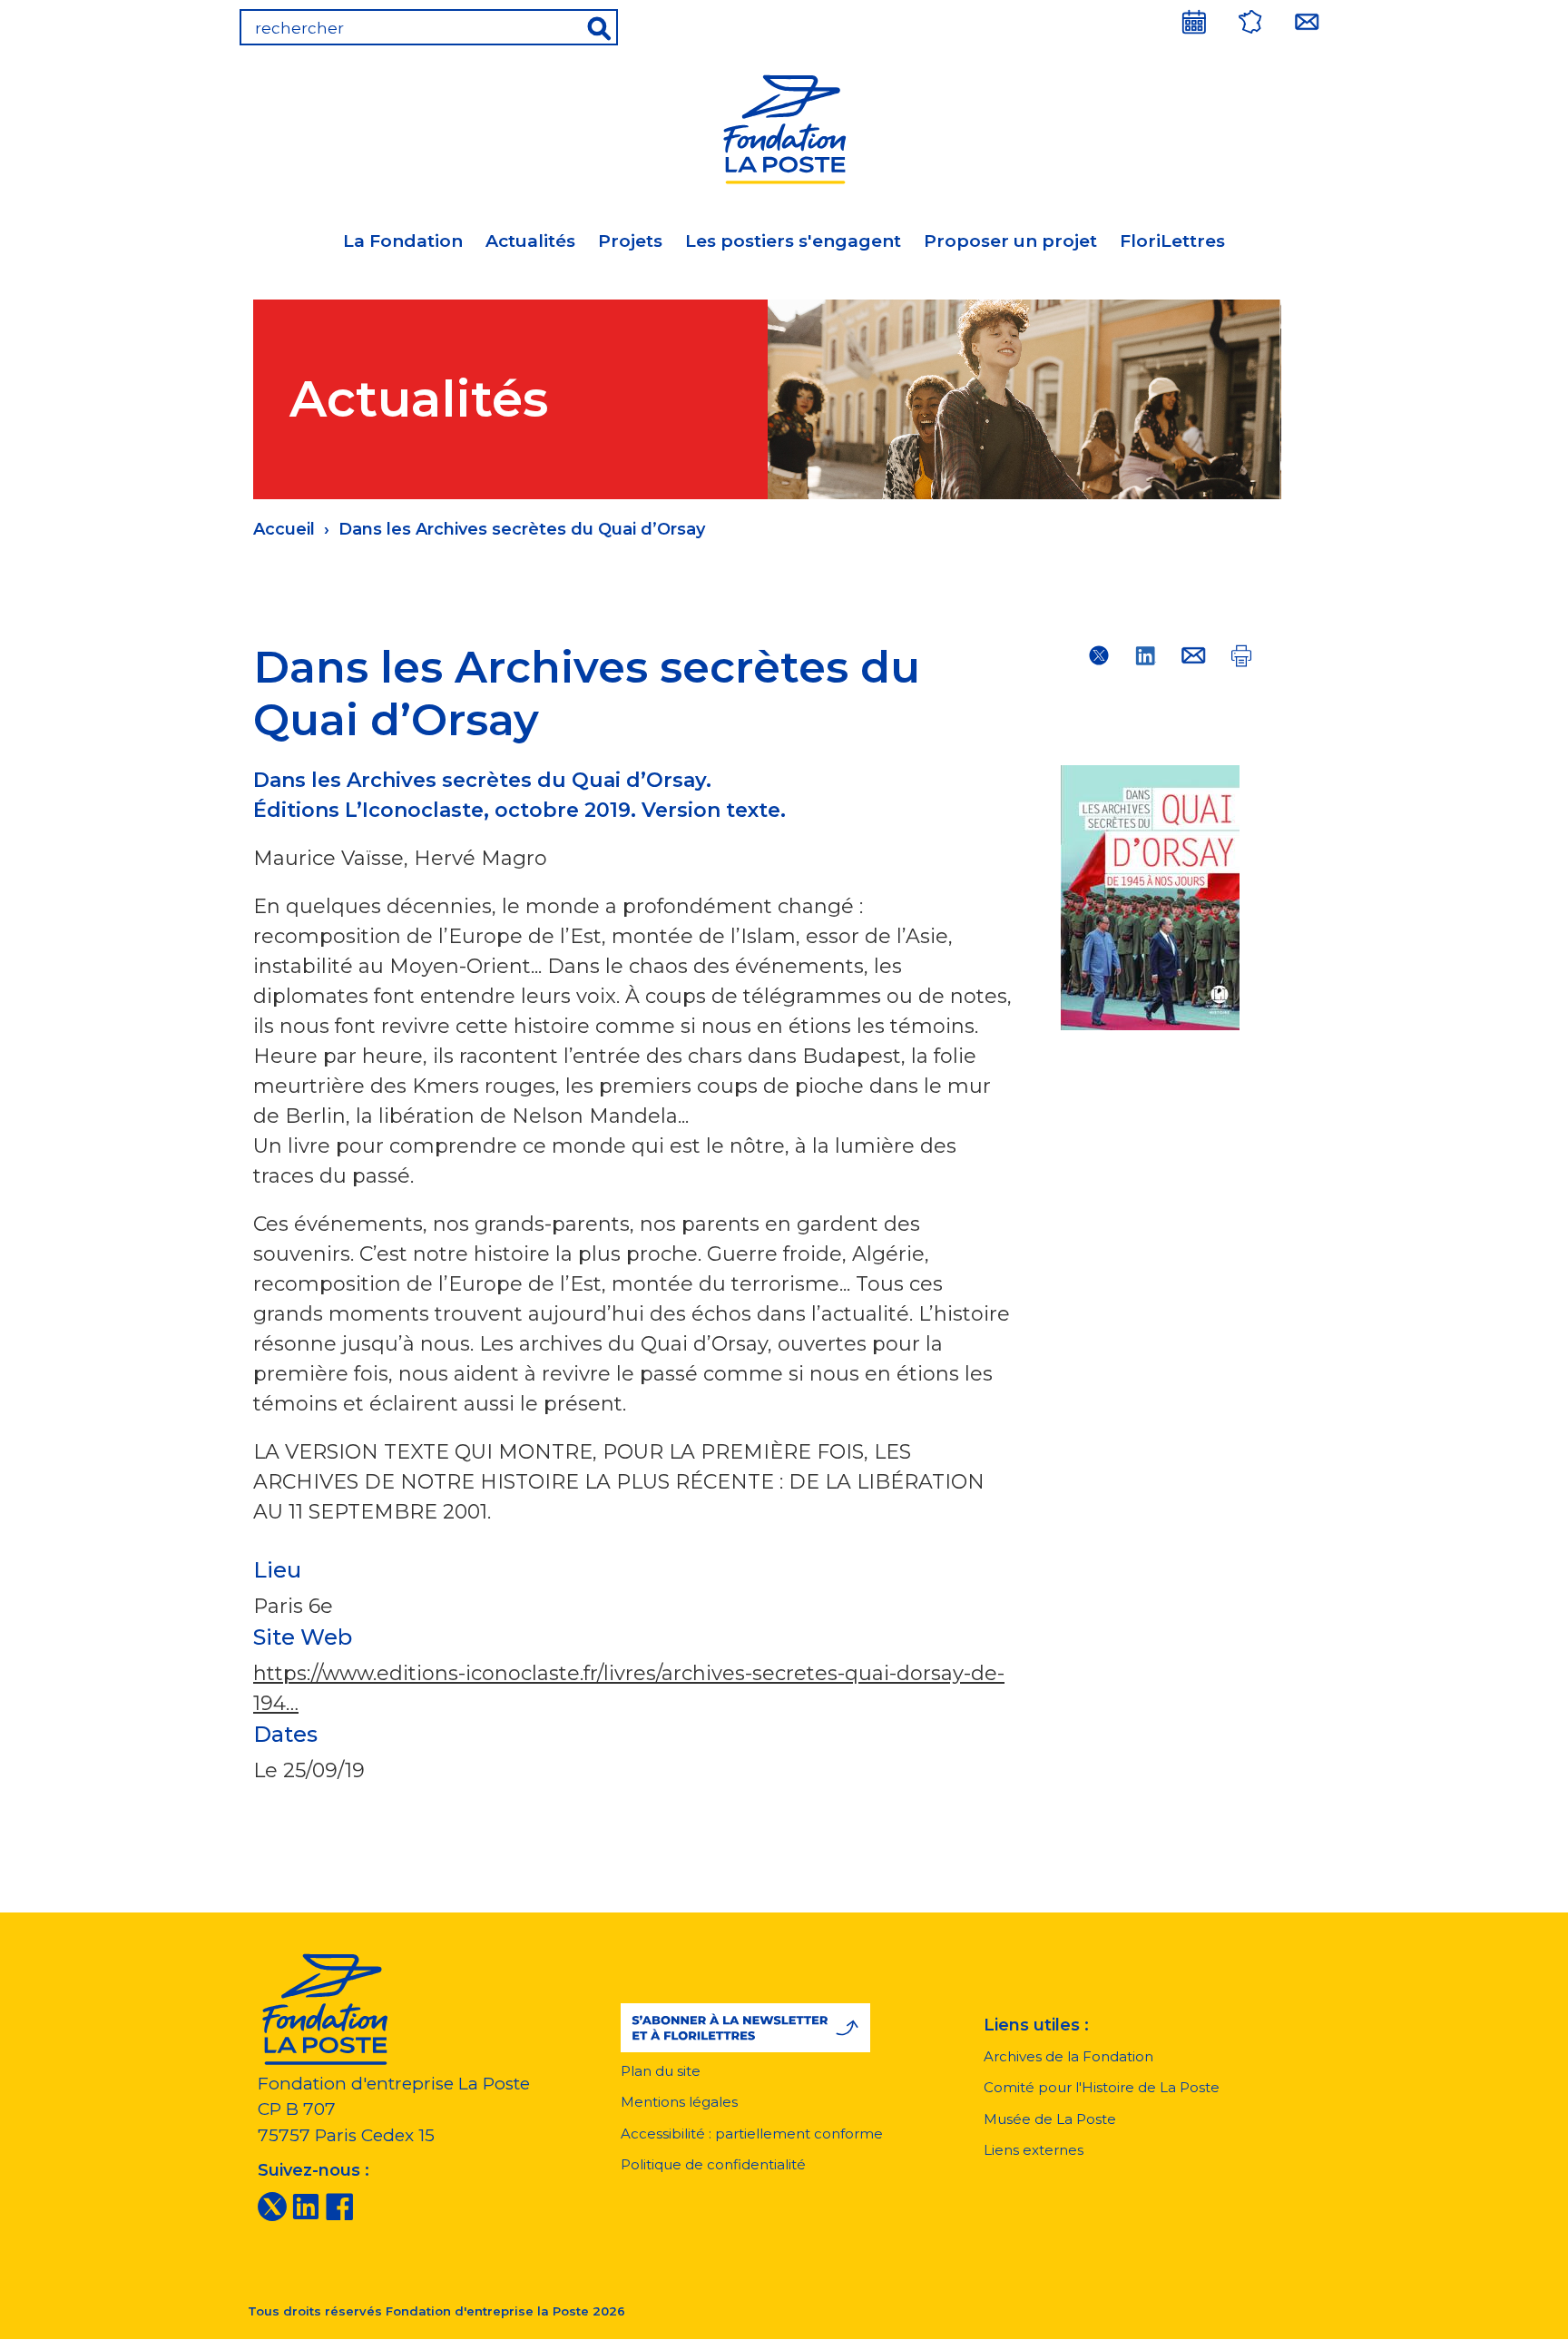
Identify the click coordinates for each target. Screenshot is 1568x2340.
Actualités (530, 241)
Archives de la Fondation (1068, 2056)
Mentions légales (679, 2102)
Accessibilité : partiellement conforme (752, 2134)
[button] (745, 2028)
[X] (272, 2206)
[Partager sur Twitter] (1099, 655)
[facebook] (339, 2206)
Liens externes (1034, 2150)
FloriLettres (1172, 241)
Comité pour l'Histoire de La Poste (1102, 2087)
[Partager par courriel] (1193, 655)
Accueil (284, 529)
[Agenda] (1194, 22)
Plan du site (661, 2071)
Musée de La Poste (1050, 2119)
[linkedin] (306, 2206)
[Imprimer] (1240, 655)
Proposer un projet (1010, 241)
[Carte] (1250, 22)
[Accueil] (784, 127)
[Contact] (1307, 22)
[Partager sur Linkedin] (1146, 655)
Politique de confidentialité (713, 2164)
